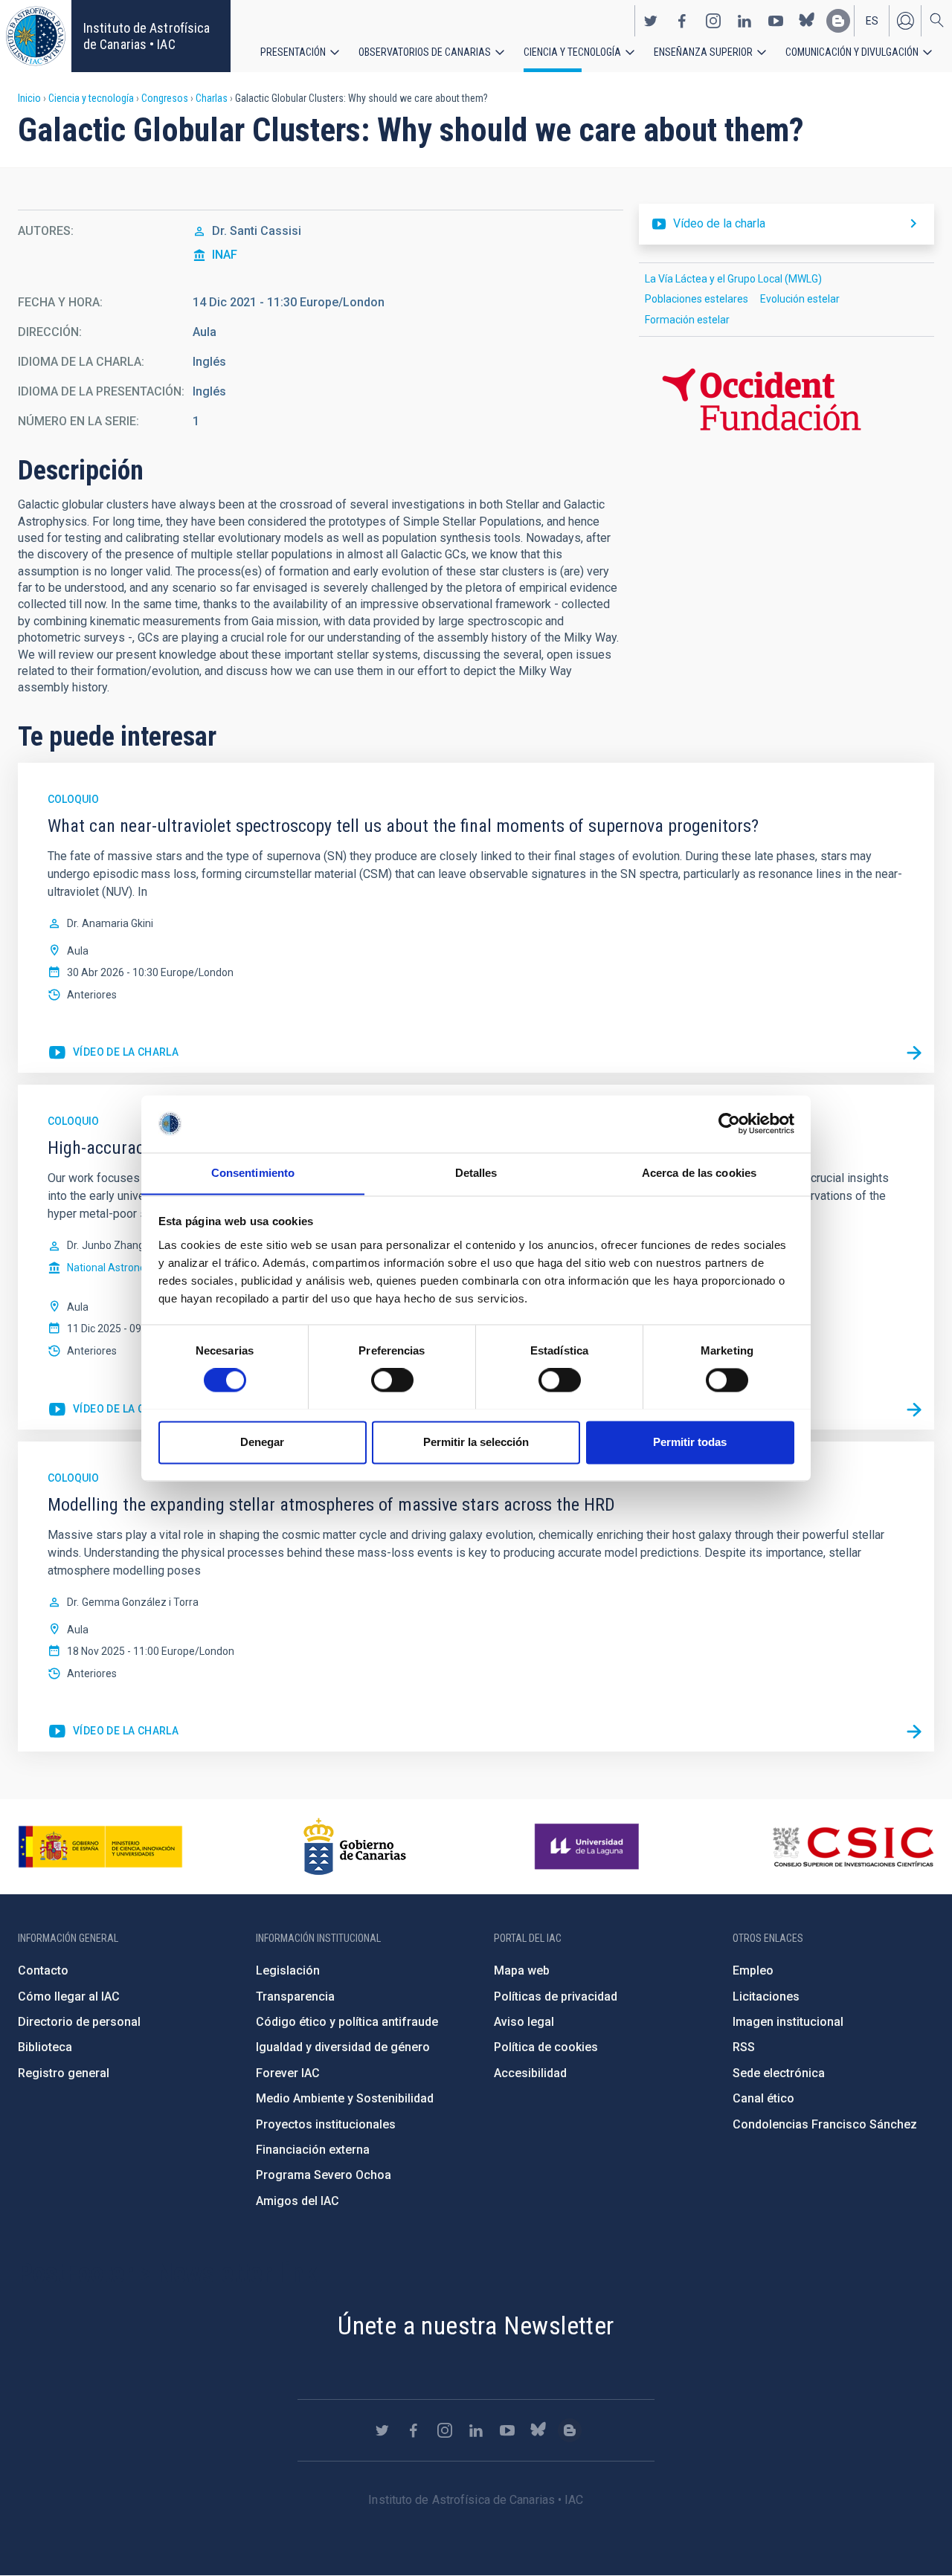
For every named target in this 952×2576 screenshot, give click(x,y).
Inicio (29, 98)
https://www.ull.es (589, 1847)
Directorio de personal (79, 2022)
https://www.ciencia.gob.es (100, 1847)
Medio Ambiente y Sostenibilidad (345, 2098)
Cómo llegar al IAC (69, 1996)
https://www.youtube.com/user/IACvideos (776, 21)
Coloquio (73, 799)
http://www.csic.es (853, 1847)
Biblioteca (45, 2047)
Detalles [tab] (476, 1173)
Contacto (43, 1970)
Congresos (165, 98)
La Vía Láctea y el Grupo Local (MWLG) (733, 279)
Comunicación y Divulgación (852, 52)
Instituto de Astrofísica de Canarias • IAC (147, 36)
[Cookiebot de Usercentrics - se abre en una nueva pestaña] (729, 1123)
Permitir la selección (476, 1442)
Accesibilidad (530, 2073)
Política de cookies (546, 2047)
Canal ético (763, 2098)
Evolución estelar (800, 299)
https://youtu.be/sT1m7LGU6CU (113, 1053)
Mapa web (522, 1970)
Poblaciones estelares (697, 299)
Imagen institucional (788, 2022)
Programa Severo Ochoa (324, 2175)
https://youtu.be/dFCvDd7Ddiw (787, 224)
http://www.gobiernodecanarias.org (355, 1847)
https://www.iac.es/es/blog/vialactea (838, 21)
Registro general (64, 2073)
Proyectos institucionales (326, 2124)
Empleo (753, 1970)
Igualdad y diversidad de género (343, 2047)
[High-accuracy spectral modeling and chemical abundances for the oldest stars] (914, 1410)
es (872, 21)
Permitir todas (690, 1442)
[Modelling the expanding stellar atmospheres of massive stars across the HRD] (914, 1731)
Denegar (262, 1442)
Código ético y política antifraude (347, 2022)
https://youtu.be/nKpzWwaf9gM (113, 1731)
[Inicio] (36, 36)
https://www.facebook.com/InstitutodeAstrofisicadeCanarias (682, 21)
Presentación (293, 52)
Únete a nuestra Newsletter (476, 2325)
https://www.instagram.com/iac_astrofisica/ (713, 21)
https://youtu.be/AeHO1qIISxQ (113, 1410)
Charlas (212, 98)
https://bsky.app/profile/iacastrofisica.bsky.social (807, 21)
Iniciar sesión (905, 21)
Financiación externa (313, 2150)
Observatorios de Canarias (425, 52)
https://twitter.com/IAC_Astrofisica (651, 21)
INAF (225, 255)
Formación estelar (687, 320)
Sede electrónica (779, 2073)
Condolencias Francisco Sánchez (825, 2124)
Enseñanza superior (703, 52)
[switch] (392, 1380)
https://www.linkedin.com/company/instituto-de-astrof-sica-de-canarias (744, 21)
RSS (744, 2047)
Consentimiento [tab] (253, 1173)
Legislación (288, 1970)
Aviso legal (524, 2022)
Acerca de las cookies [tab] (699, 1173)
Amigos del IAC (297, 2201)
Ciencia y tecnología (572, 52)
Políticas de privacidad (556, 1996)
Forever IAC (288, 2073)
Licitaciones (766, 1996)
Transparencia (295, 1996)
